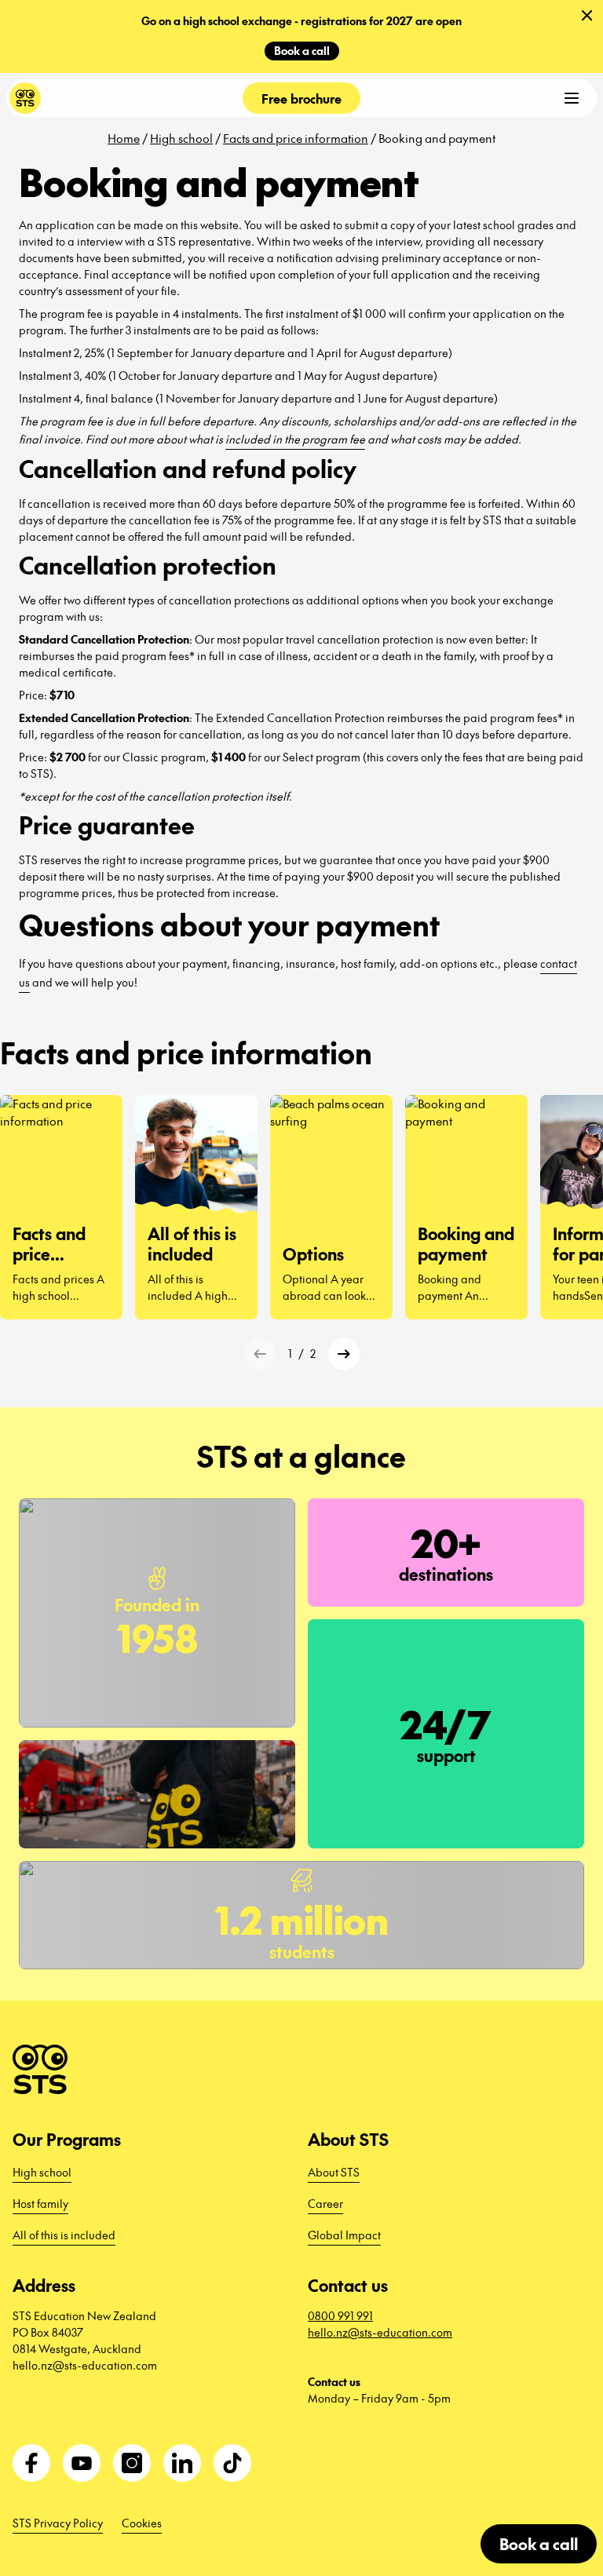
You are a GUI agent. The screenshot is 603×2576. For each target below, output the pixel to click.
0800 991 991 (340, 2315)
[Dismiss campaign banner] (587, 16)
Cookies (142, 2523)
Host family (40, 2203)
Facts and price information (296, 138)
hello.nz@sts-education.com (380, 2332)
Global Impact (344, 2235)
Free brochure (301, 98)
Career (325, 2203)
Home (124, 138)
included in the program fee (295, 439)
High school (181, 138)
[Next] (344, 1354)
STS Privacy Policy (58, 2523)
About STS (334, 2172)
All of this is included (64, 2235)
